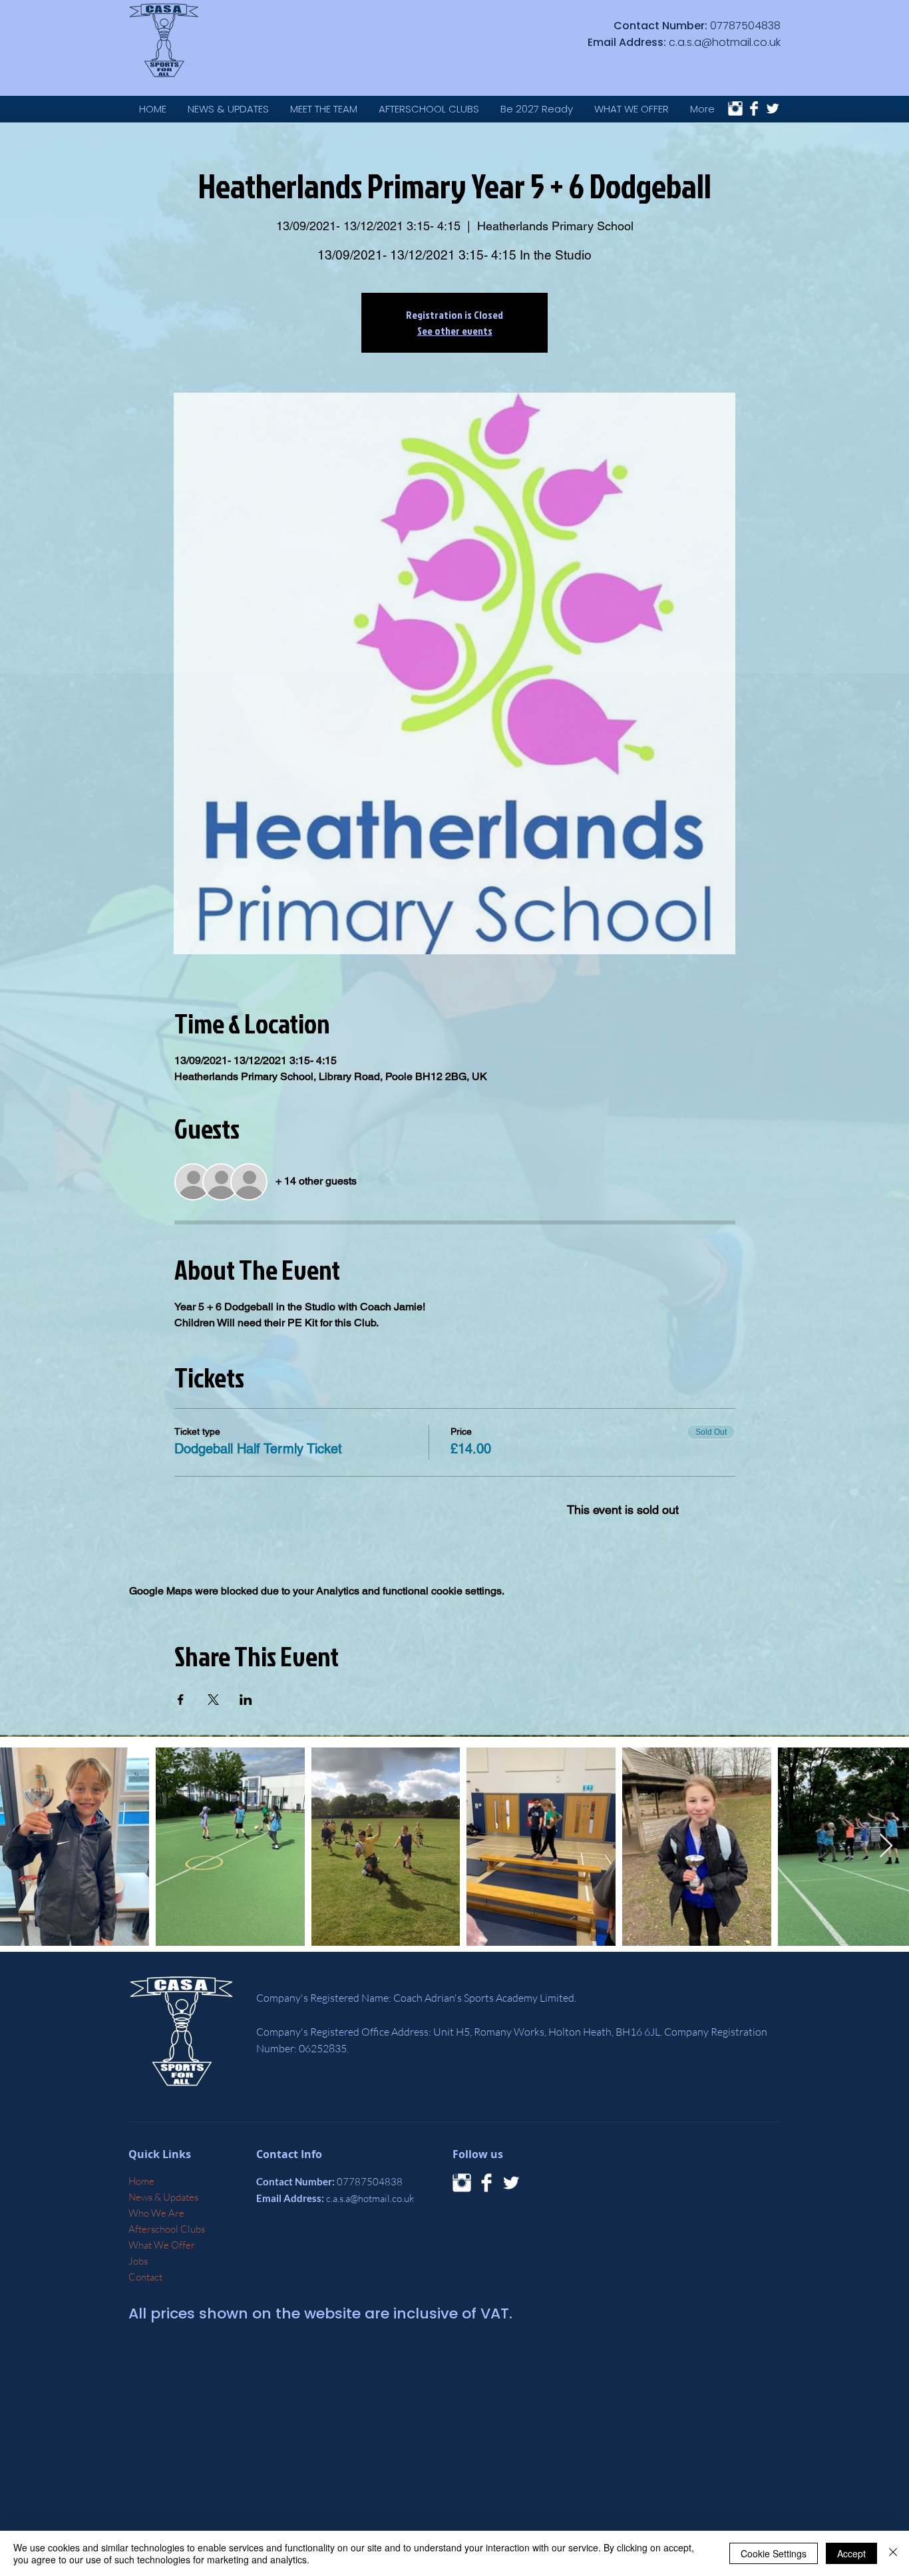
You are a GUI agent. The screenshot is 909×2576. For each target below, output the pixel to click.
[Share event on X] (213, 1700)
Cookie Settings (774, 2553)
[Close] (893, 2553)
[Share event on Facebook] (181, 1700)
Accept (851, 2553)
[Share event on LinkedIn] (246, 1700)
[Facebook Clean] (754, 108)
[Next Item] (886, 1846)
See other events (455, 331)
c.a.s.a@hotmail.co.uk (725, 42)
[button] (632, 109)
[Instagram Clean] (735, 108)
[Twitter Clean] (773, 108)
